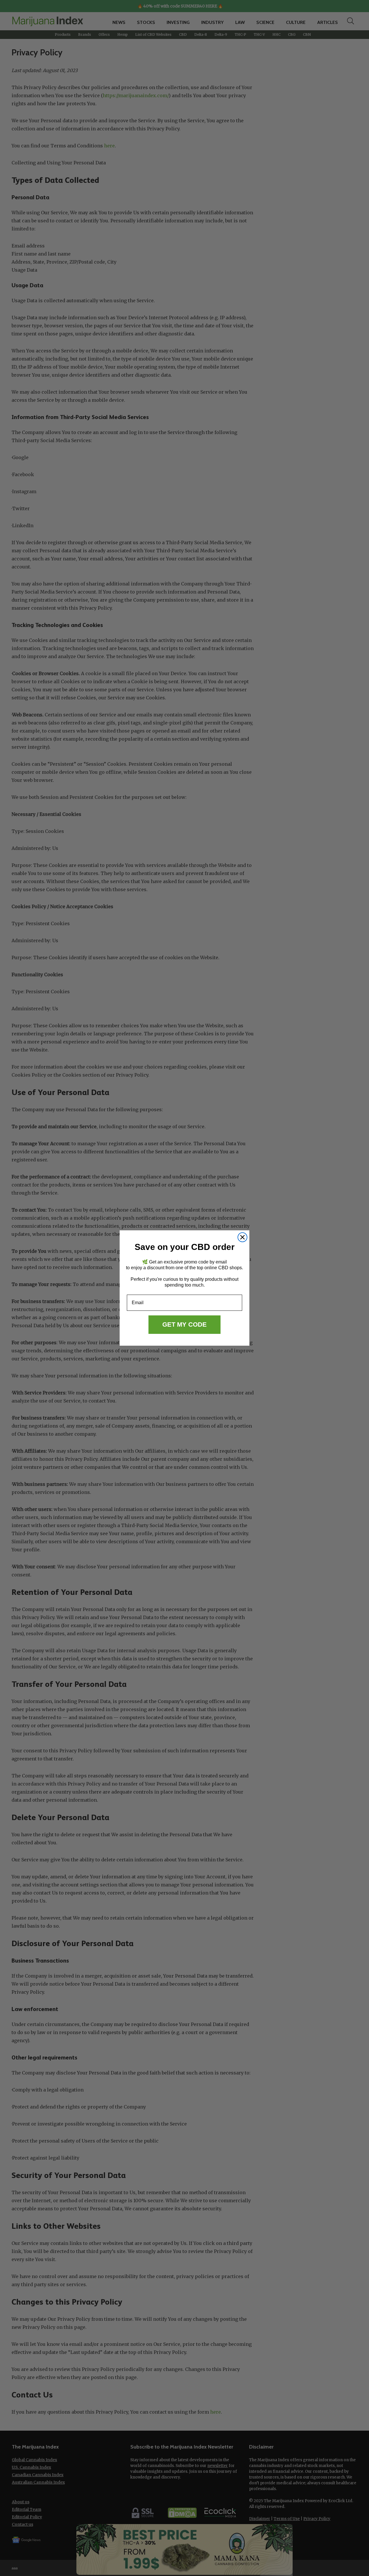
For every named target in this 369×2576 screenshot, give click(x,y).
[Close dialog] (242, 1237)
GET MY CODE (184, 1324)
